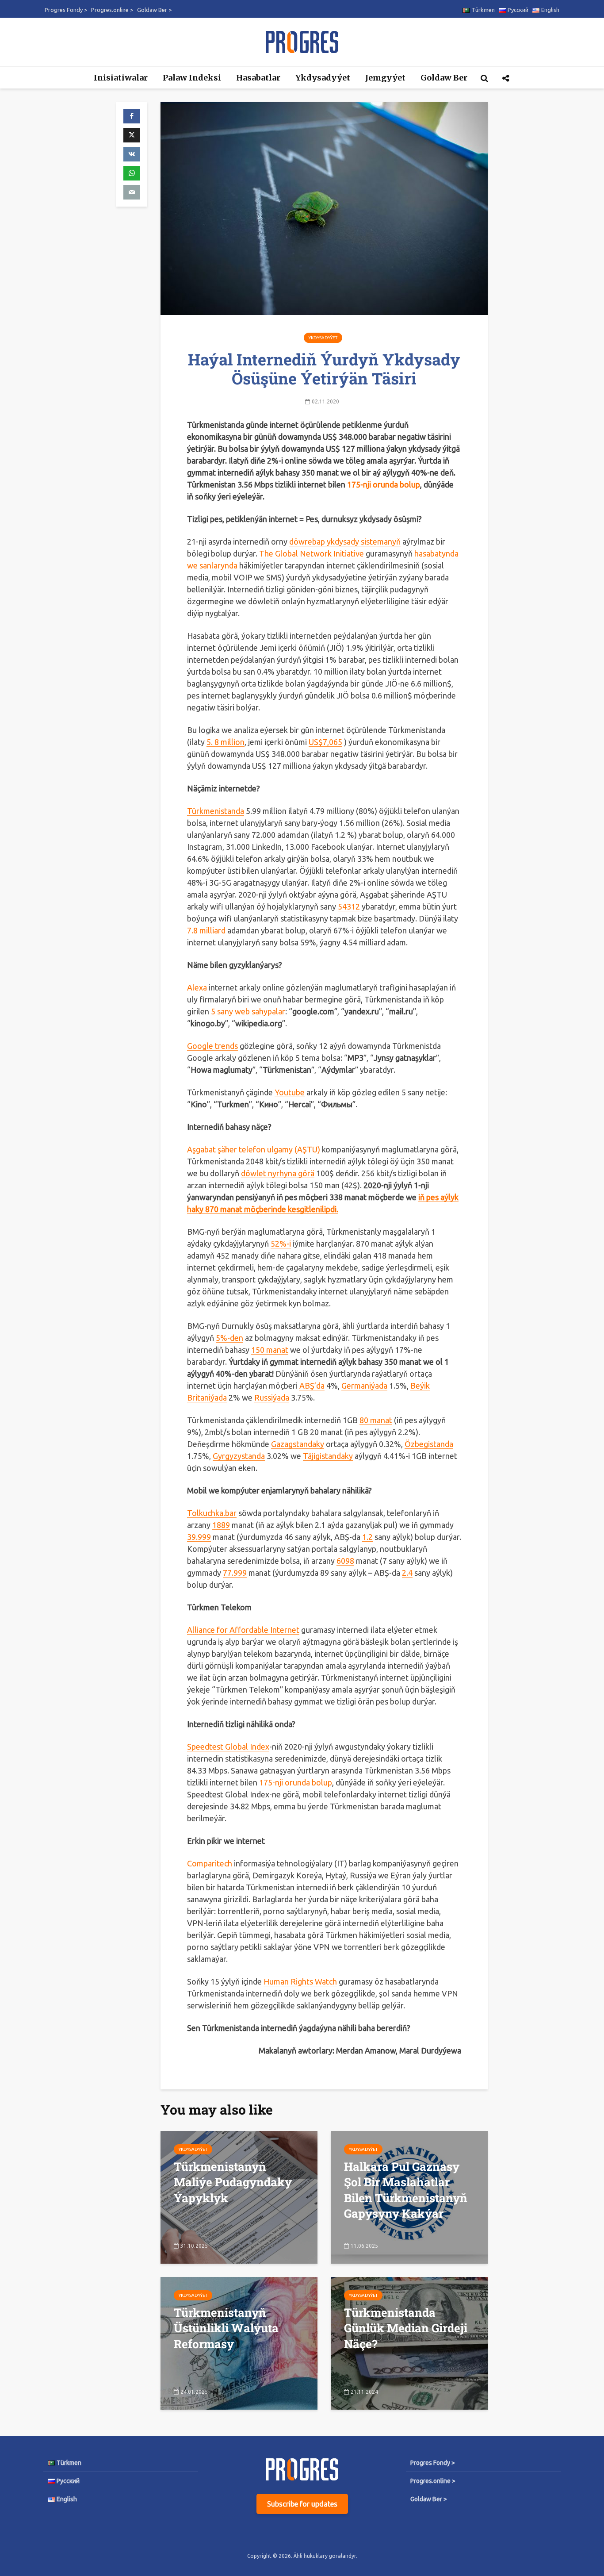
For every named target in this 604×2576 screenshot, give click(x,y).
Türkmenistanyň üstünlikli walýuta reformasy (226, 2328)
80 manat (376, 1420)
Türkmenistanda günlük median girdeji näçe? (406, 2328)
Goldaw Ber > (154, 10)
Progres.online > (112, 10)
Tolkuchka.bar (212, 1513)
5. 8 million (226, 742)
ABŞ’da (312, 1386)
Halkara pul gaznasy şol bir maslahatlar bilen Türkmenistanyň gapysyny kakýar (406, 2190)
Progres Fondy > (66, 10)
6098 (345, 1561)
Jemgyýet (385, 78)
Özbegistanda (429, 1444)
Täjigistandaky (328, 1456)
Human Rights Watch (300, 1981)
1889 (221, 1525)
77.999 (235, 1573)
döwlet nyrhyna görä (278, 1173)
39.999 (199, 1537)
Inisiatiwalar (121, 78)
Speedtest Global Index (228, 1747)
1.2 (367, 1537)
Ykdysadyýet (323, 78)
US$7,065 (325, 742)
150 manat (270, 1350)
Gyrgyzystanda (239, 1456)
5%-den (229, 1338)
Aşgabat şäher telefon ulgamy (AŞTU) (254, 1149)
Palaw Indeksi (192, 78)
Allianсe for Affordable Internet (243, 1630)
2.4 (407, 1573)
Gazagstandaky (298, 1444)
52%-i (281, 1244)
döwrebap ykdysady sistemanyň (345, 541)
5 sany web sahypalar (248, 1011)
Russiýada (272, 1397)
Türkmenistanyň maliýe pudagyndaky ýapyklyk (233, 2182)
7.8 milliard (206, 930)
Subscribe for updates (302, 2504)
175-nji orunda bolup (296, 1782)
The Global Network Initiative (312, 553)
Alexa (197, 987)
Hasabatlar (258, 78)
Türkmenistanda (216, 811)
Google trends (212, 1046)
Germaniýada (364, 1386)
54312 (349, 906)
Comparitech (210, 1863)
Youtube (290, 1092)
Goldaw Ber (444, 78)
